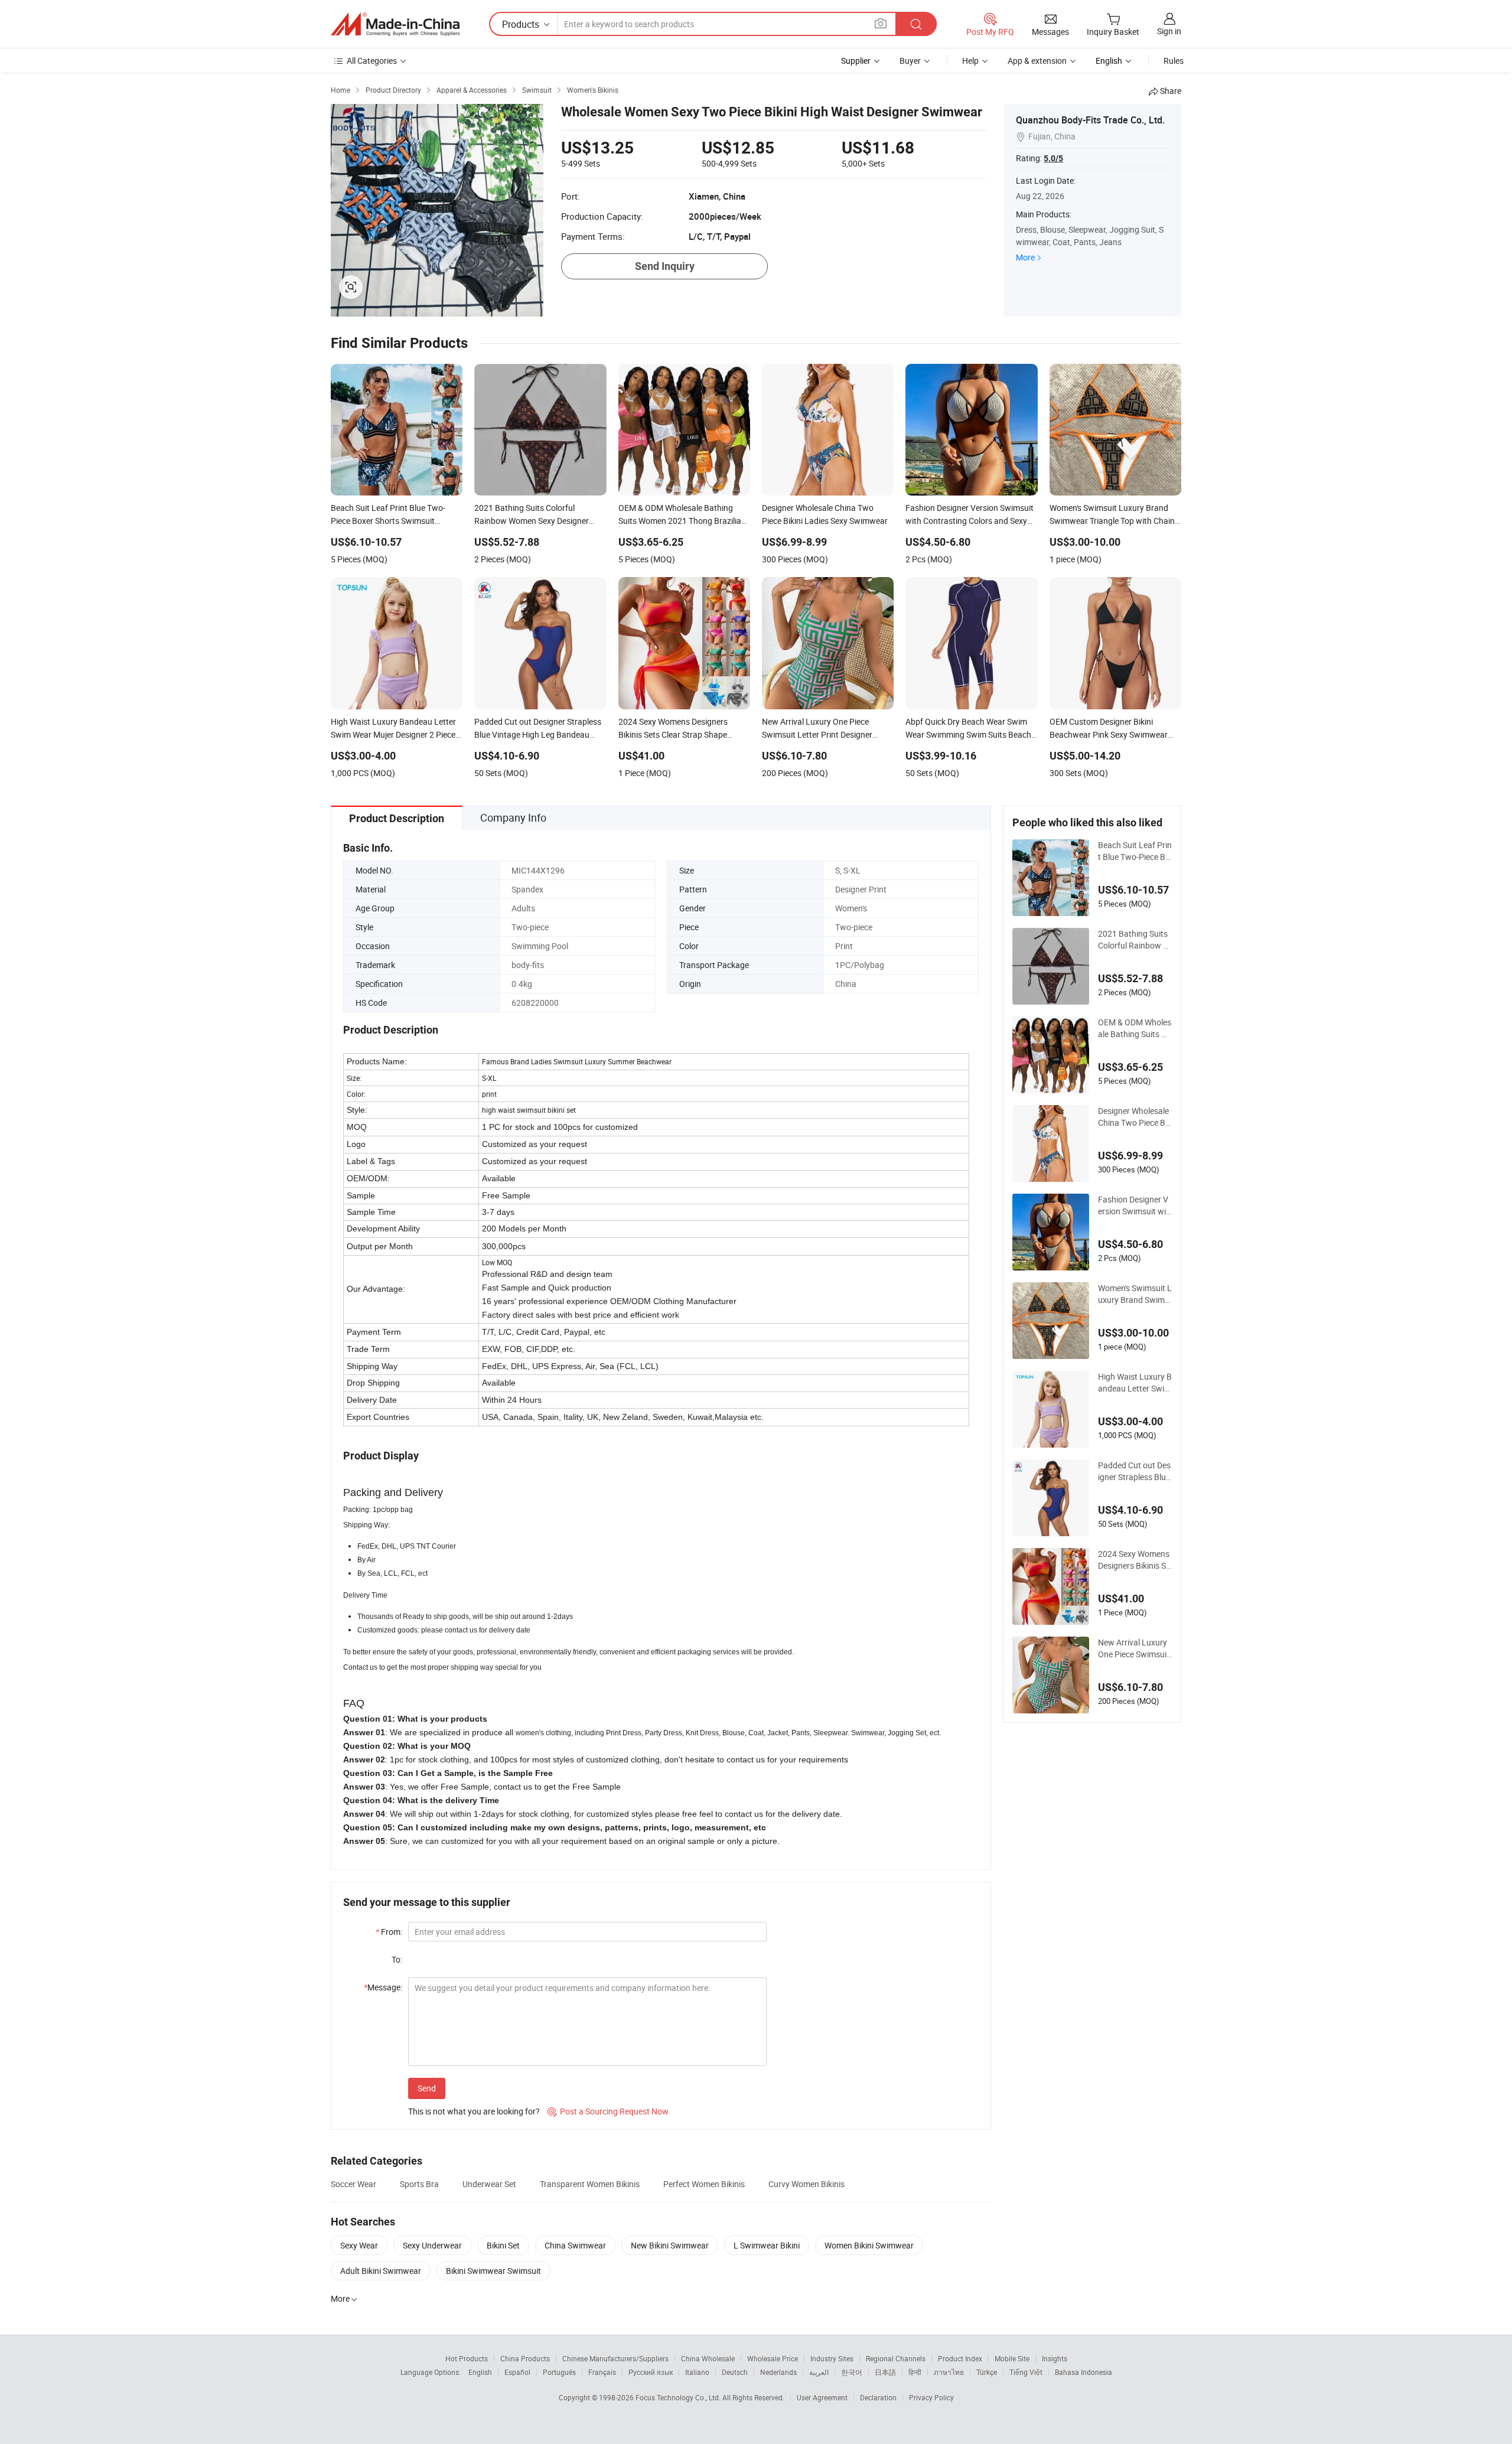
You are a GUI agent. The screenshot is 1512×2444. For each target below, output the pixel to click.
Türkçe (987, 2372)
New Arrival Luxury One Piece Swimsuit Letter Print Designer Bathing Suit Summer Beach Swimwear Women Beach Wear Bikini (1134, 1648)
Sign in (1169, 31)
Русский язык (651, 2372)
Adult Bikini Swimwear (381, 2271)
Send (427, 2088)
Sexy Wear (359, 2245)
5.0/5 (1053, 158)
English (480, 2372)
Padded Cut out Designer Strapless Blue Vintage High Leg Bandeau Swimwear (1134, 1471)
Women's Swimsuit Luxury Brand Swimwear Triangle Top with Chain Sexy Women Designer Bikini (1135, 1294)
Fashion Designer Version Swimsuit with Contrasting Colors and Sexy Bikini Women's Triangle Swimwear (1135, 1205)
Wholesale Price (773, 2358)
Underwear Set (489, 2184)
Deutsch (735, 2372)
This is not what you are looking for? (474, 2111)
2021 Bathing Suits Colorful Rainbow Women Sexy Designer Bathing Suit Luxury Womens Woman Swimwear (1135, 940)
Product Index (960, 2358)
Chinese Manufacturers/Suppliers (615, 2358)
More (1025, 257)
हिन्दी (915, 2372)
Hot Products (467, 2358)
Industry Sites (832, 2358)
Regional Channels (896, 2358)
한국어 (852, 2372)
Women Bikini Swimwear (869, 2245)
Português (559, 2372)
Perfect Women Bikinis (704, 2184)
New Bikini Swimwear (670, 2245)
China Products (525, 2358)
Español (517, 2372)
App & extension (1037, 61)
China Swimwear (575, 2245)
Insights (1055, 2358)
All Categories (372, 61)
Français (602, 2372)
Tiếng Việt (1026, 2372)
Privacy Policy (931, 2397)
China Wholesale (708, 2358)
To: (397, 1959)
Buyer (910, 61)
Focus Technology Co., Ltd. (679, 2397)
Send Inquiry (665, 266)
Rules (1174, 61)
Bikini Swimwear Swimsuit (493, 2271)
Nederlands (778, 2372)
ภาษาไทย (949, 2372)
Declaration (878, 2397)
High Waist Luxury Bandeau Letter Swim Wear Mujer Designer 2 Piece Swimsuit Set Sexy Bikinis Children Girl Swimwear (1135, 1383)
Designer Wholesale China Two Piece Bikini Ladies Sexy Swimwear (1135, 1117)
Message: (383, 1987)
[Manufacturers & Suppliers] (395, 24)
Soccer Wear (353, 2184)
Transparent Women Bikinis (590, 2184)
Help (970, 61)
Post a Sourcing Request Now (608, 2111)
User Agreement (822, 2397)
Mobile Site (1012, 2358)
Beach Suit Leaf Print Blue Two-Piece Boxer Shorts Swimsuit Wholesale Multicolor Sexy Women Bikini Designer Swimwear (1135, 851)
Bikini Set (503, 2245)
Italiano (697, 2372)
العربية (819, 2372)
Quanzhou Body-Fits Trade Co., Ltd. (1090, 120)
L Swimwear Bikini (767, 2245)
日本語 (885, 2372)
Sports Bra (419, 2184)
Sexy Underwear (432, 2245)
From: (389, 1932)
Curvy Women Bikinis (806, 2184)
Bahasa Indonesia (1084, 2372)
